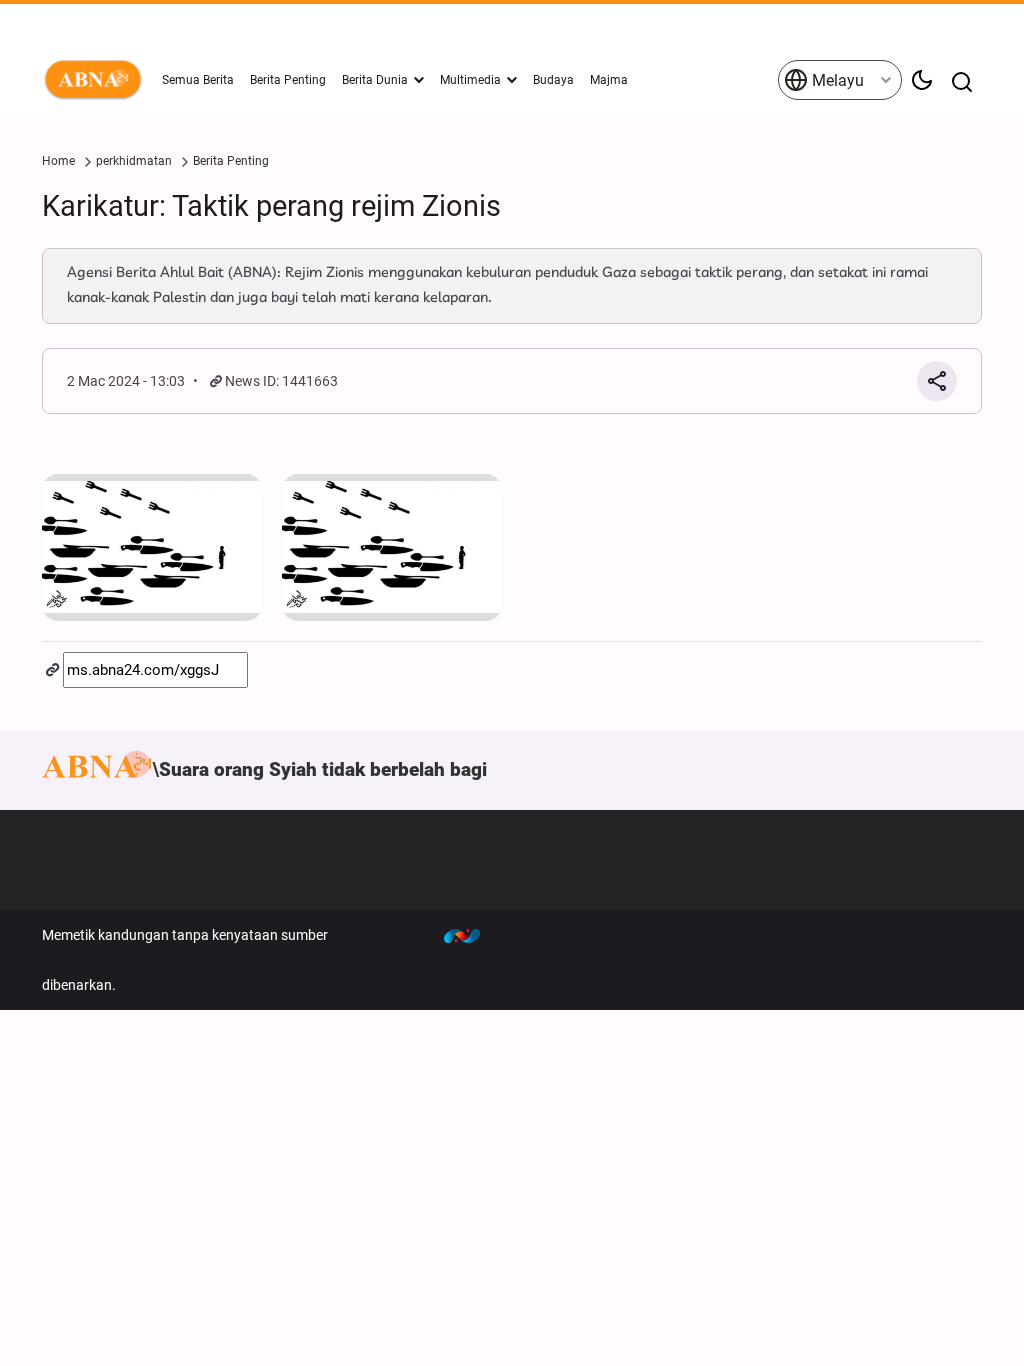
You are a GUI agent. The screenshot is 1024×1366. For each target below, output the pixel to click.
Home (58, 161)
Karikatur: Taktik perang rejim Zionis (271, 206)
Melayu (836, 80)
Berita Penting (288, 80)
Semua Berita (198, 80)
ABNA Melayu (97, 80)
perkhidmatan (134, 161)
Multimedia (470, 80)
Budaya (553, 80)
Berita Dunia (375, 80)
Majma (609, 80)
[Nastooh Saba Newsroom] (472, 935)
